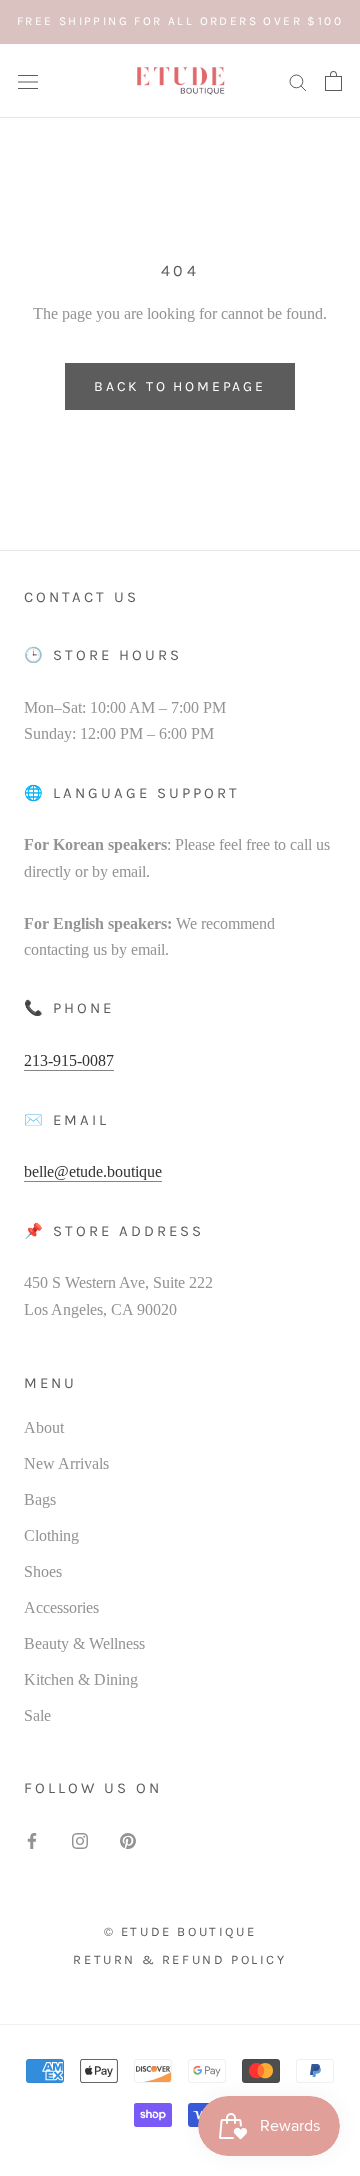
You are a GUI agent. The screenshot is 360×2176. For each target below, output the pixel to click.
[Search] (298, 81)
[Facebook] (32, 1840)
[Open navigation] (28, 81)
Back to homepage (180, 386)
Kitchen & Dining (81, 1679)
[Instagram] (80, 1840)
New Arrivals (66, 1463)
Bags (40, 1499)
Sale (37, 1715)
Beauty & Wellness (84, 1643)
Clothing (51, 1535)
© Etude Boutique (180, 1931)
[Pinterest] (128, 1840)
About (44, 1427)
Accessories (61, 1607)
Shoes (43, 1571)
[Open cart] (333, 81)
